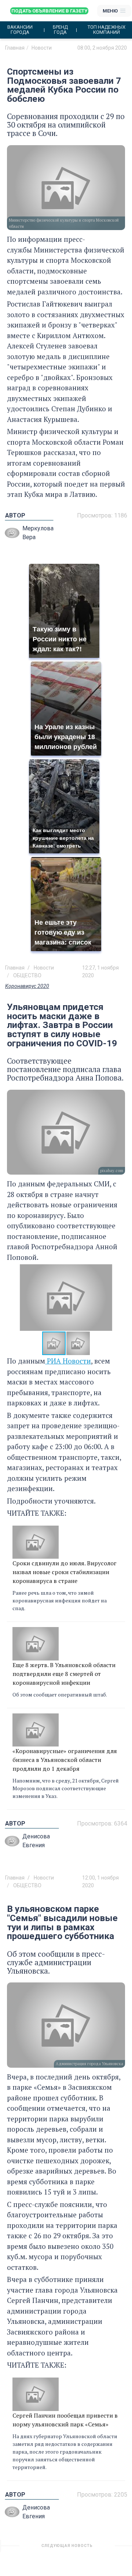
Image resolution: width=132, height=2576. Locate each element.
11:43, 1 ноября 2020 (102, 2548)
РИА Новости (68, 1361)
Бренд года (60, 30)
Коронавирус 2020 (27, 986)
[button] (118, 1298)
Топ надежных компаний (107, 30)
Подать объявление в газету (49, 11)
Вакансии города (20, 30)
